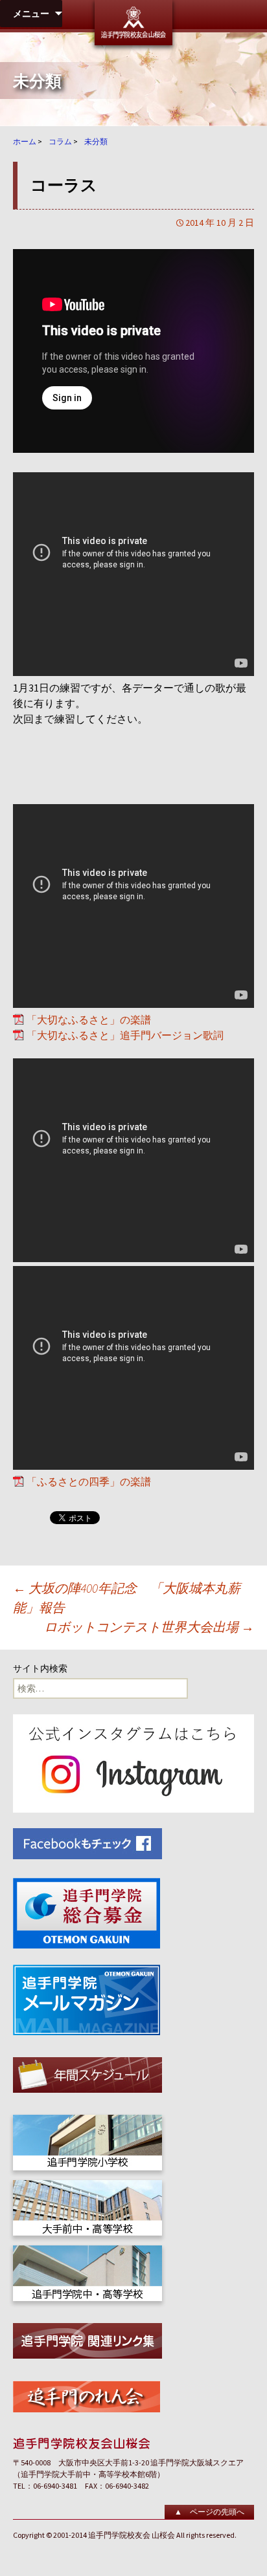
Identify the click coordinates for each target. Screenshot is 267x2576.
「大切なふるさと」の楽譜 (89, 1020)
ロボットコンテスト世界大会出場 (149, 1627)
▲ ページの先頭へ (209, 2512)
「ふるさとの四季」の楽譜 (89, 1481)
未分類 (37, 81)
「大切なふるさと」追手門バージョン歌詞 (125, 1035)
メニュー (31, 14)
